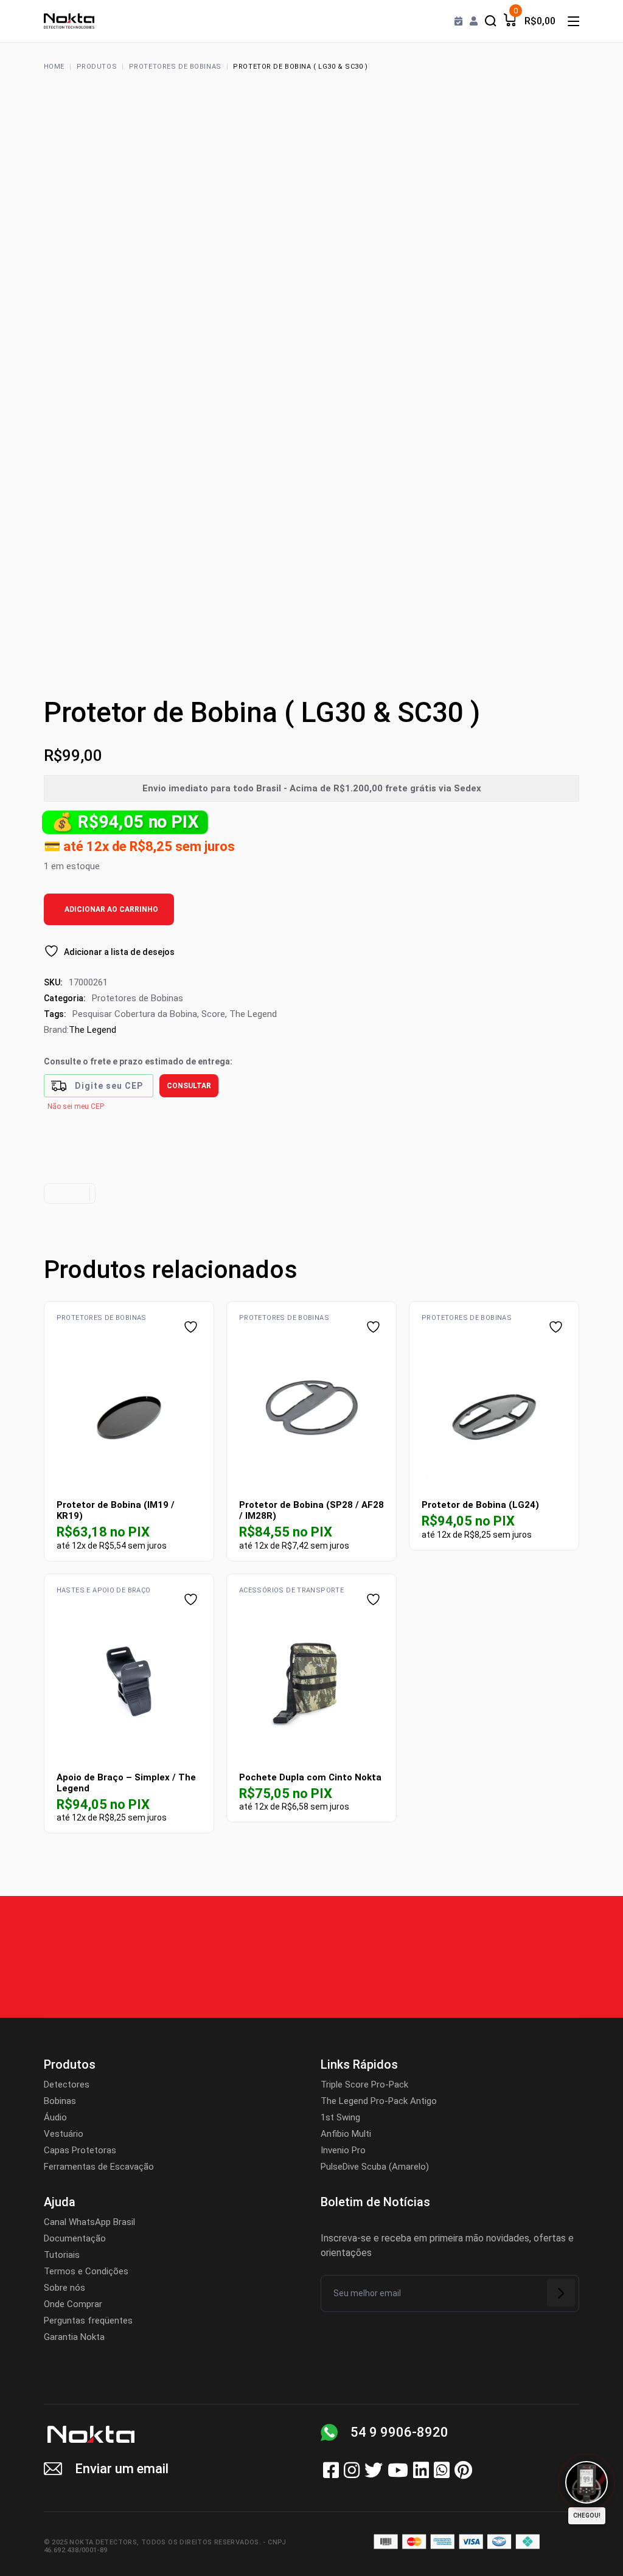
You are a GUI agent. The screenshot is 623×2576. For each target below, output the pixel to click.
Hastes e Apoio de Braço (104, 1590)
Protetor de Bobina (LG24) (480, 1505)
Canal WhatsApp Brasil (89, 2222)
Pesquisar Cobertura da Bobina (135, 1014)
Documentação (75, 2238)
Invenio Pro (343, 2150)
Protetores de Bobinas (137, 998)
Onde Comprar (73, 2304)
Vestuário (64, 2134)
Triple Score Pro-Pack (364, 2085)
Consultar (189, 1086)
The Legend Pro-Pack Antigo (379, 2101)
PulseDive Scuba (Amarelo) (375, 2167)
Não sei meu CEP (76, 1106)
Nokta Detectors (103, 2542)
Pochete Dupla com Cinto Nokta (310, 1777)
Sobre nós (64, 2288)
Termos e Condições (86, 2271)
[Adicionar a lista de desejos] (192, 1327)
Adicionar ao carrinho (111, 909)
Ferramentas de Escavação (99, 2167)
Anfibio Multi (346, 2134)
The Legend (253, 1014)
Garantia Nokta (74, 2337)
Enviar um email (122, 2469)
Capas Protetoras (80, 2150)
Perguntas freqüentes (88, 2321)
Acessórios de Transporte (291, 1590)
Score (213, 1014)
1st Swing (340, 2117)
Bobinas (60, 2101)
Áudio (55, 2117)
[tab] (68, 1193)
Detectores (67, 2085)
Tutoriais (62, 2255)
